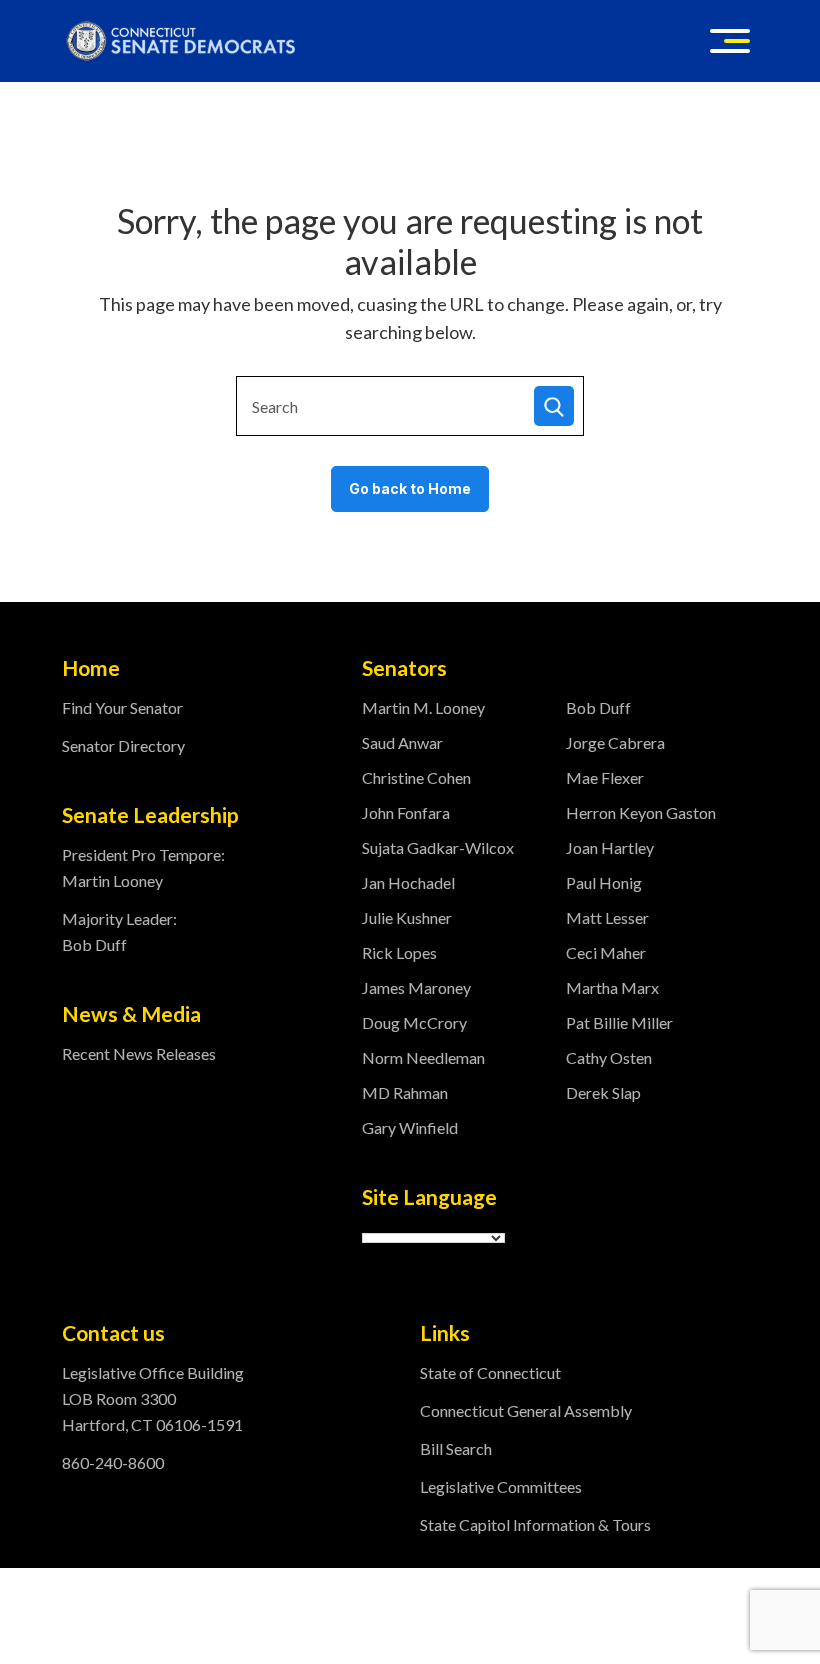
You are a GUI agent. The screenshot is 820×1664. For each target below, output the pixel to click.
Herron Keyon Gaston (641, 812)
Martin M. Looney (423, 707)
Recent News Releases (139, 1053)
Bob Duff (598, 707)
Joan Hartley (610, 847)
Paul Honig (604, 882)
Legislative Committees (501, 1486)
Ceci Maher (606, 952)
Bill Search (456, 1448)
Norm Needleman (423, 1057)
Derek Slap (603, 1092)
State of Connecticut (490, 1372)
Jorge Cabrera (615, 742)
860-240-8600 (113, 1462)
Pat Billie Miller (619, 1022)
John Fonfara (406, 812)
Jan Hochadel (408, 882)
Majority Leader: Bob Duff (119, 931)
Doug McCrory (414, 1022)
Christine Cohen (416, 777)
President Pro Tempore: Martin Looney (143, 867)
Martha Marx (612, 987)
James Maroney (416, 987)
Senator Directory (123, 745)
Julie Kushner (407, 917)
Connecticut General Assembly (526, 1410)
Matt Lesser (607, 917)
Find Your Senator (122, 707)
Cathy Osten (609, 1057)
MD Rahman (405, 1092)
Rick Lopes (399, 952)
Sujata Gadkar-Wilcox (438, 847)
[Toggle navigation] (730, 41)
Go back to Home (410, 488)
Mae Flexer (605, 777)
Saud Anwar (402, 742)
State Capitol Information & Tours (535, 1524)
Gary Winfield (410, 1127)
